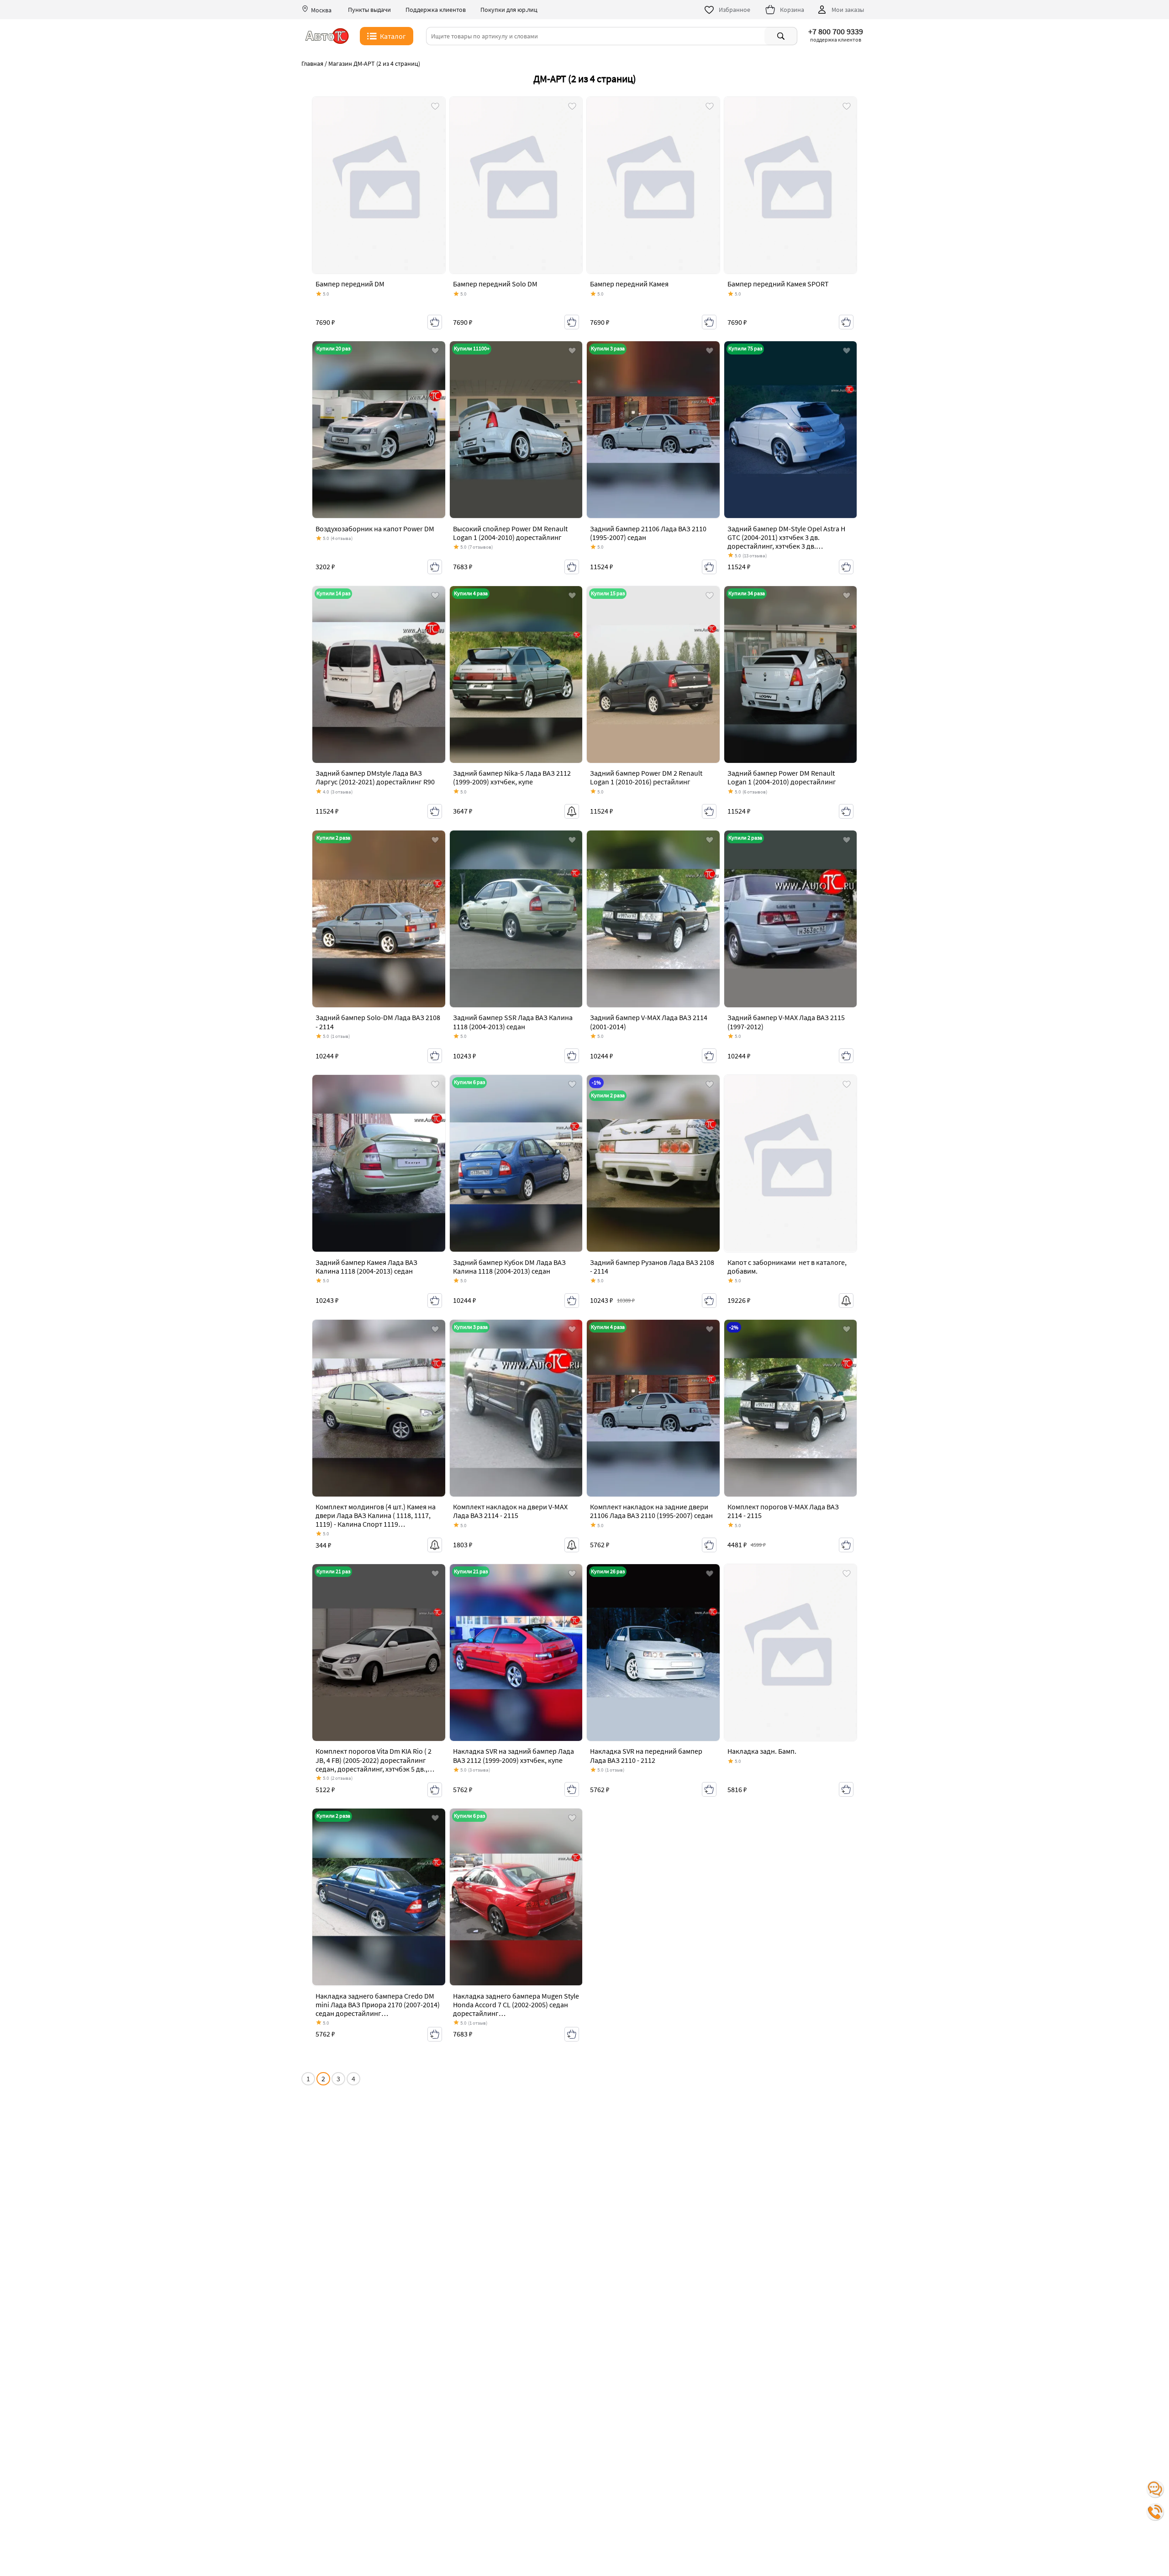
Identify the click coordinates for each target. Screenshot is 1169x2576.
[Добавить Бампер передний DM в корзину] (435, 322)
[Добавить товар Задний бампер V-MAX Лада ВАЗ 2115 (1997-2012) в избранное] (847, 841)
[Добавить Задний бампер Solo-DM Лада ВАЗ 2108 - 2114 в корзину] (435, 1056)
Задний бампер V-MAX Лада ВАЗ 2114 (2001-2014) (649, 1022)
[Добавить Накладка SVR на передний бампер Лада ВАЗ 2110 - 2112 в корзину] (709, 1789)
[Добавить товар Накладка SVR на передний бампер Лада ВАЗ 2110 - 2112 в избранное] (710, 1574)
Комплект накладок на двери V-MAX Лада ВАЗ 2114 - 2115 (510, 1511)
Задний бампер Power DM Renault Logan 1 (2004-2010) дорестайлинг (782, 777)
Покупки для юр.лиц (509, 10)
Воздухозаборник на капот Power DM (375, 529)
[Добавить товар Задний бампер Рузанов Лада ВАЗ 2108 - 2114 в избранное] (710, 1085)
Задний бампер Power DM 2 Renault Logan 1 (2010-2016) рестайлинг (646, 777)
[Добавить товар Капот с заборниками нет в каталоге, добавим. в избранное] (847, 1085)
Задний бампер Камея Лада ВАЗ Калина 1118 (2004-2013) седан (366, 1267)
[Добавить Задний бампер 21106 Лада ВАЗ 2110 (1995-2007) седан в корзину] (709, 567)
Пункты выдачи (369, 10)
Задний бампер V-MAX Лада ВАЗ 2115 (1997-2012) (786, 1022)
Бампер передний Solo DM (495, 284)
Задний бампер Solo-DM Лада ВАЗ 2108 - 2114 (378, 1022)
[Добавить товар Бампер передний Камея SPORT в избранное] (847, 107)
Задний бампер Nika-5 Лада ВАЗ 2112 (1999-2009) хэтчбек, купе (512, 777)
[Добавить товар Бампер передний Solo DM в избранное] (572, 107)
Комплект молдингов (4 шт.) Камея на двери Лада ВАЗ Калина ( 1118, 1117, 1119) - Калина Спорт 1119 (376, 1515)
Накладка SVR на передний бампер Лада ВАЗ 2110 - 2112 (646, 1755)
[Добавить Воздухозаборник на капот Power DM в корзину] (435, 567)
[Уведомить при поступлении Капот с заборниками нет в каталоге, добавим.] (846, 1301)
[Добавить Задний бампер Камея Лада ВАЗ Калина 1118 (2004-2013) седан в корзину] (435, 1301)
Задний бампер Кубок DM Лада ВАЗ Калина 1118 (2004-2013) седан (509, 1267)
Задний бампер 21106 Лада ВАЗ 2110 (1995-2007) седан (648, 533)
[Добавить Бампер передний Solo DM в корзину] (572, 322)
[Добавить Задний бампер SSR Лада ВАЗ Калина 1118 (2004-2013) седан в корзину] (572, 1056)
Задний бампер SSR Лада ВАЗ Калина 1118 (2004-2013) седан (513, 1022)
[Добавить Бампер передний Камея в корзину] (709, 322)
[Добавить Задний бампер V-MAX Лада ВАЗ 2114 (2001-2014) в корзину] (709, 1056)
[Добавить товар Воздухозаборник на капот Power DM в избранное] (435, 351)
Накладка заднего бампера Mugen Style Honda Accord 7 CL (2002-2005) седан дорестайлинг (516, 2005)
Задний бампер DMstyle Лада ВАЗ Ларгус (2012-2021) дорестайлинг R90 (375, 777)
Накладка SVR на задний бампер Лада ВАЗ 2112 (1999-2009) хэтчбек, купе (513, 1755)
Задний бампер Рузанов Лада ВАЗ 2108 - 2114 (652, 1267)
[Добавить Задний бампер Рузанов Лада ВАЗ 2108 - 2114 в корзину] (709, 1301)
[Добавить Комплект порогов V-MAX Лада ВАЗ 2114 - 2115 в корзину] (846, 1545)
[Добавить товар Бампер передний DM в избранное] (435, 107)
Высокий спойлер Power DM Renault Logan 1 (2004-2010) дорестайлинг (510, 533)
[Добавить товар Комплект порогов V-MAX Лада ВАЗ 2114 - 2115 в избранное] (847, 1330)
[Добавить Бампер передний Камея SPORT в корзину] (846, 322)
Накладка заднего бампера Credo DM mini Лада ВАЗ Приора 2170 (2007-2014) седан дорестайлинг (378, 2005)
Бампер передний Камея (629, 284)
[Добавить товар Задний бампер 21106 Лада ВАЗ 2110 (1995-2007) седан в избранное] (710, 351)
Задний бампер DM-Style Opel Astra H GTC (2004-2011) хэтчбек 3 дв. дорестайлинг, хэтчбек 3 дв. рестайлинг (786, 542)
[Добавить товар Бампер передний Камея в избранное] (710, 107)
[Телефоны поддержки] (1155, 2512)
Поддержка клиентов (436, 10)
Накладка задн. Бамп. (763, 1751)
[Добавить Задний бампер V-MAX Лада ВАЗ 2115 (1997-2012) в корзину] (846, 1056)
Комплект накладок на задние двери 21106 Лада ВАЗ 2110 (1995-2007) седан (651, 1511)
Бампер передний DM (350, 284)
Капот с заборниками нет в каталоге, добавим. (787, 1267)
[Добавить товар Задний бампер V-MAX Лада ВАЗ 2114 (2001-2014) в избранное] (710, 841)
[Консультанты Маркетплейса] (1155, 2489)
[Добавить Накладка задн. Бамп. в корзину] (846, 1789)
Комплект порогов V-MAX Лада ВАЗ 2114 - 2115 (783, 1511)
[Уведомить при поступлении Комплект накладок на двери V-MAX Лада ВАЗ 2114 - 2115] (572, 1545)
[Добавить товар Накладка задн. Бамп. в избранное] (847, 1574)
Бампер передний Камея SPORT (779, 284)
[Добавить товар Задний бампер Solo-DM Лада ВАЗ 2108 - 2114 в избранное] (435, 841)
